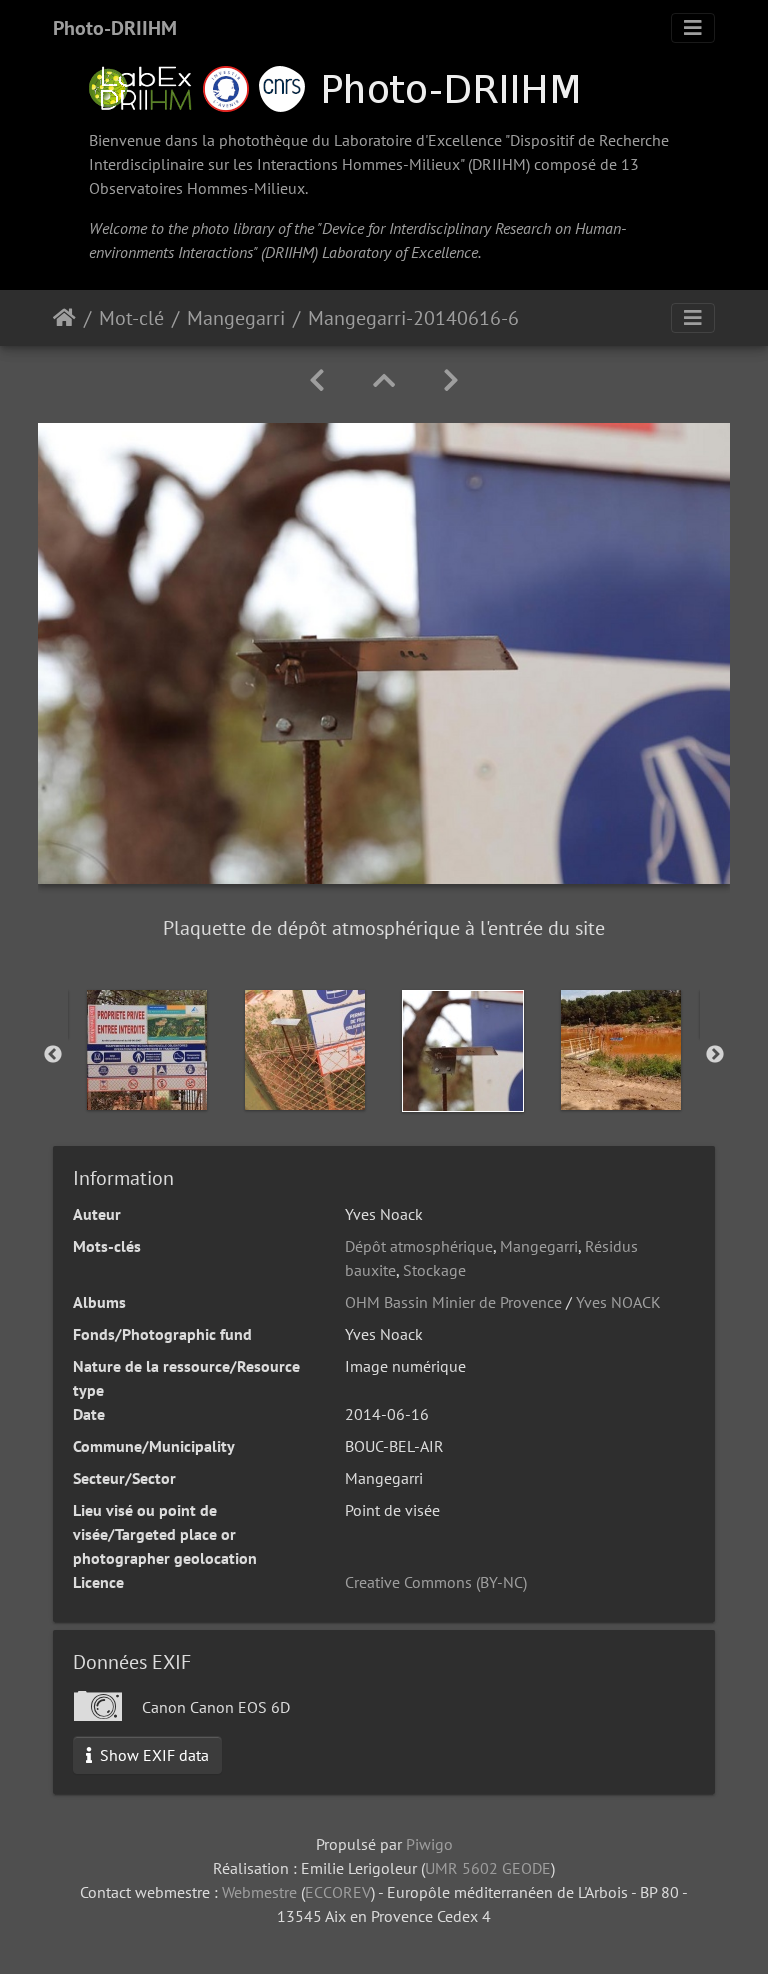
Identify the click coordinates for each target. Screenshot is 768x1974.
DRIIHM (499, 164)
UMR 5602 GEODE (488, 1868)
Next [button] (715, 1055)
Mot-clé (131, 318)
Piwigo (429, 1844)
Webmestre (259, 1892)
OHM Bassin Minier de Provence (453, 1302)
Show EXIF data (152, 1755)
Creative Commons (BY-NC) (436, 1582)
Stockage (434, 1270)
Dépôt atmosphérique (419, 1246)
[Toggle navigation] (693, 28)
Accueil (64, 318)
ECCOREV (338, 1892)
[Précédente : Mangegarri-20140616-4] (317, 380)
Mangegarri (236, 318)
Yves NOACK (618, 1302)
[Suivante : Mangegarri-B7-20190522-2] (451, 380)
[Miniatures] (384, 380)
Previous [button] (53, 1055)
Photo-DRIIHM (115, 28)
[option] (147, 1050)
